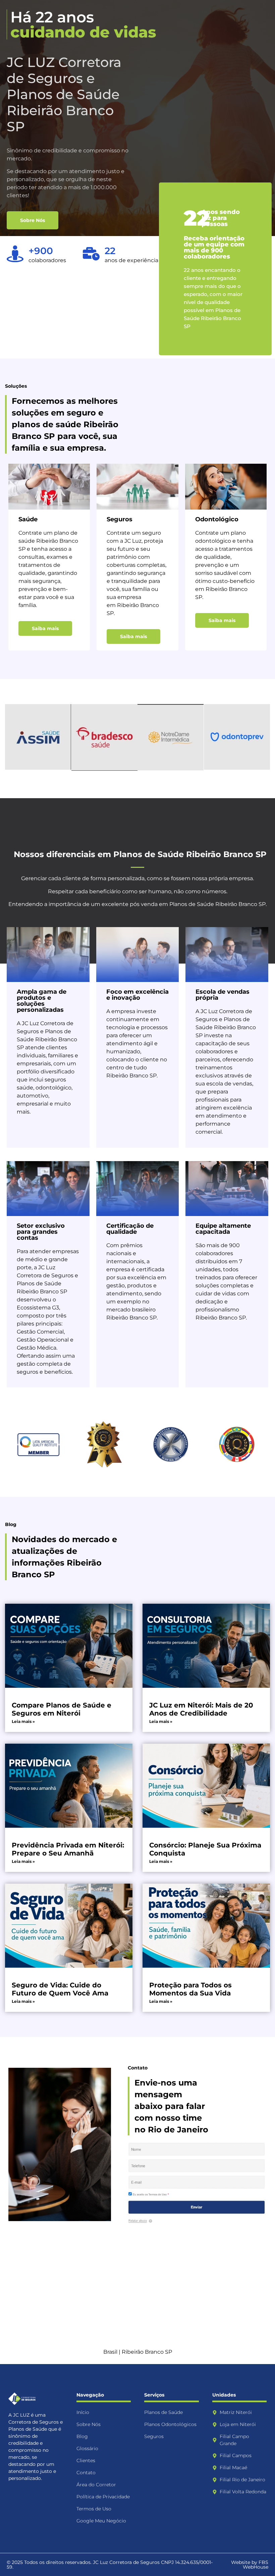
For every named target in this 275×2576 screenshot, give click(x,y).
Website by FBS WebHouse (250, 2565)
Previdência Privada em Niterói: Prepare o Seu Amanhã (68, 1849)
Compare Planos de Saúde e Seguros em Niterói (62, 1709)
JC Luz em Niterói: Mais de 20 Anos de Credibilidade (201, 1709)
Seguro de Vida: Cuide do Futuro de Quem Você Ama (60, 1989)
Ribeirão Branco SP (147, 2352)
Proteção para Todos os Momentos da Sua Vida (190, 1989)
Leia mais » (23, 1721)
